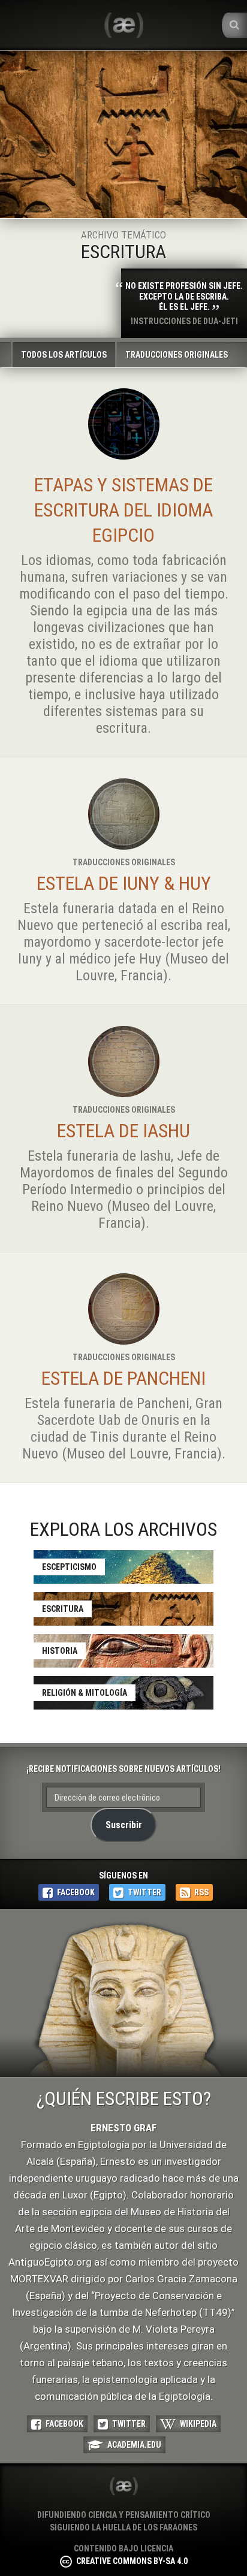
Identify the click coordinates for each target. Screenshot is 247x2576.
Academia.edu (134, 2445)
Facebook (76, 1892)
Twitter (144, 1892)
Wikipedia (198, 2424)
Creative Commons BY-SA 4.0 (132, 2561)
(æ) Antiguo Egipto (123, 2486)
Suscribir (124, 1825)
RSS (201, 1892)
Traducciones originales (177, 355)
